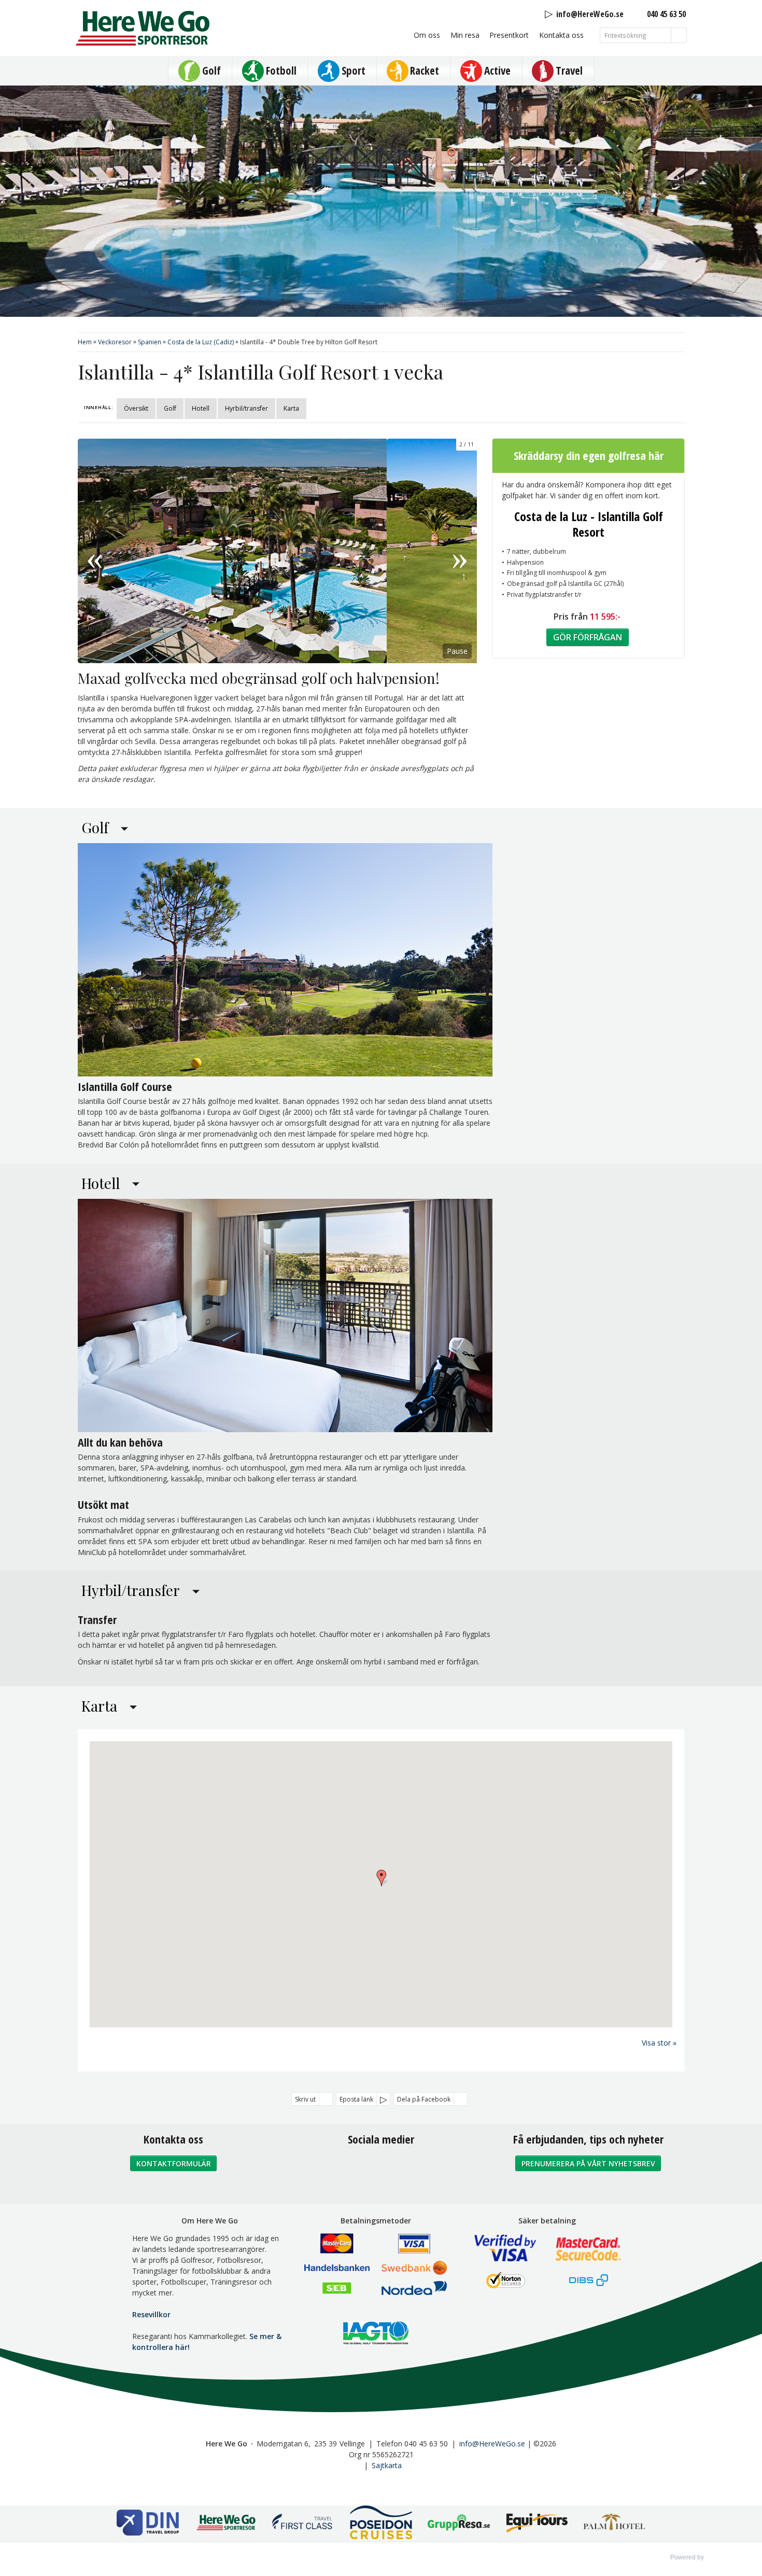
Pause (457, 651)
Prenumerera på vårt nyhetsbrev (588, 2164)
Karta (291, 408)
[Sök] (679, 35)
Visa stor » (659, 2043)
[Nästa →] (460, 551)
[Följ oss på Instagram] (381, 2167)
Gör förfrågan (588, 637)
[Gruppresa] (459, 2524)
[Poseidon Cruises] (381, 2524)
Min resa (465, 35)
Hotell (201, 408)
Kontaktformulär (174, 2164)
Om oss (427, 35)
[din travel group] (148, 2524)
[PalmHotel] (614, 2524)
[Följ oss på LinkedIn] (404, 2167)
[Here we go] (225, 2524)
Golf (170, 408)
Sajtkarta (387, 2465)
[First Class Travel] (303, 2524)
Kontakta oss (561, 35)
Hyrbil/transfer (246, 408)
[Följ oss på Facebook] (358, 2167)
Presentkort (509, 35)
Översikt (136, 408)
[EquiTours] (537, 2524)
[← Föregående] (95, 551)
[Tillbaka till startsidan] (143, 28)
